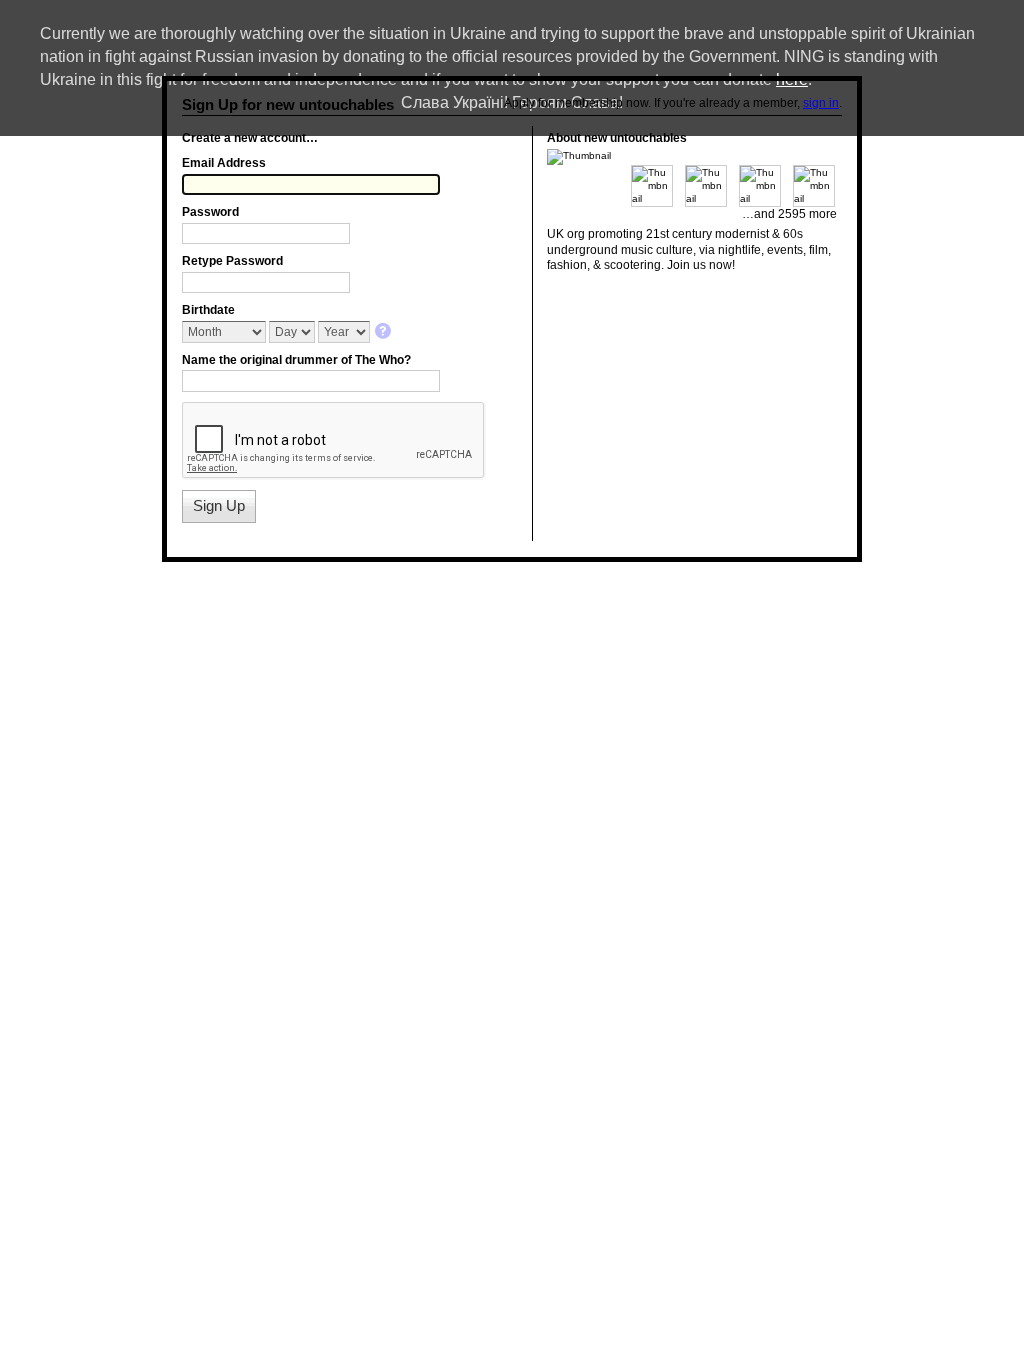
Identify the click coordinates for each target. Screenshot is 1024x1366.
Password (210, 212)
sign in (821, 103)
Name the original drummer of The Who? (296, 360)
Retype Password (232, 261)
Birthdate (208, 310)
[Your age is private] (384, 332)
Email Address (224, 163)
